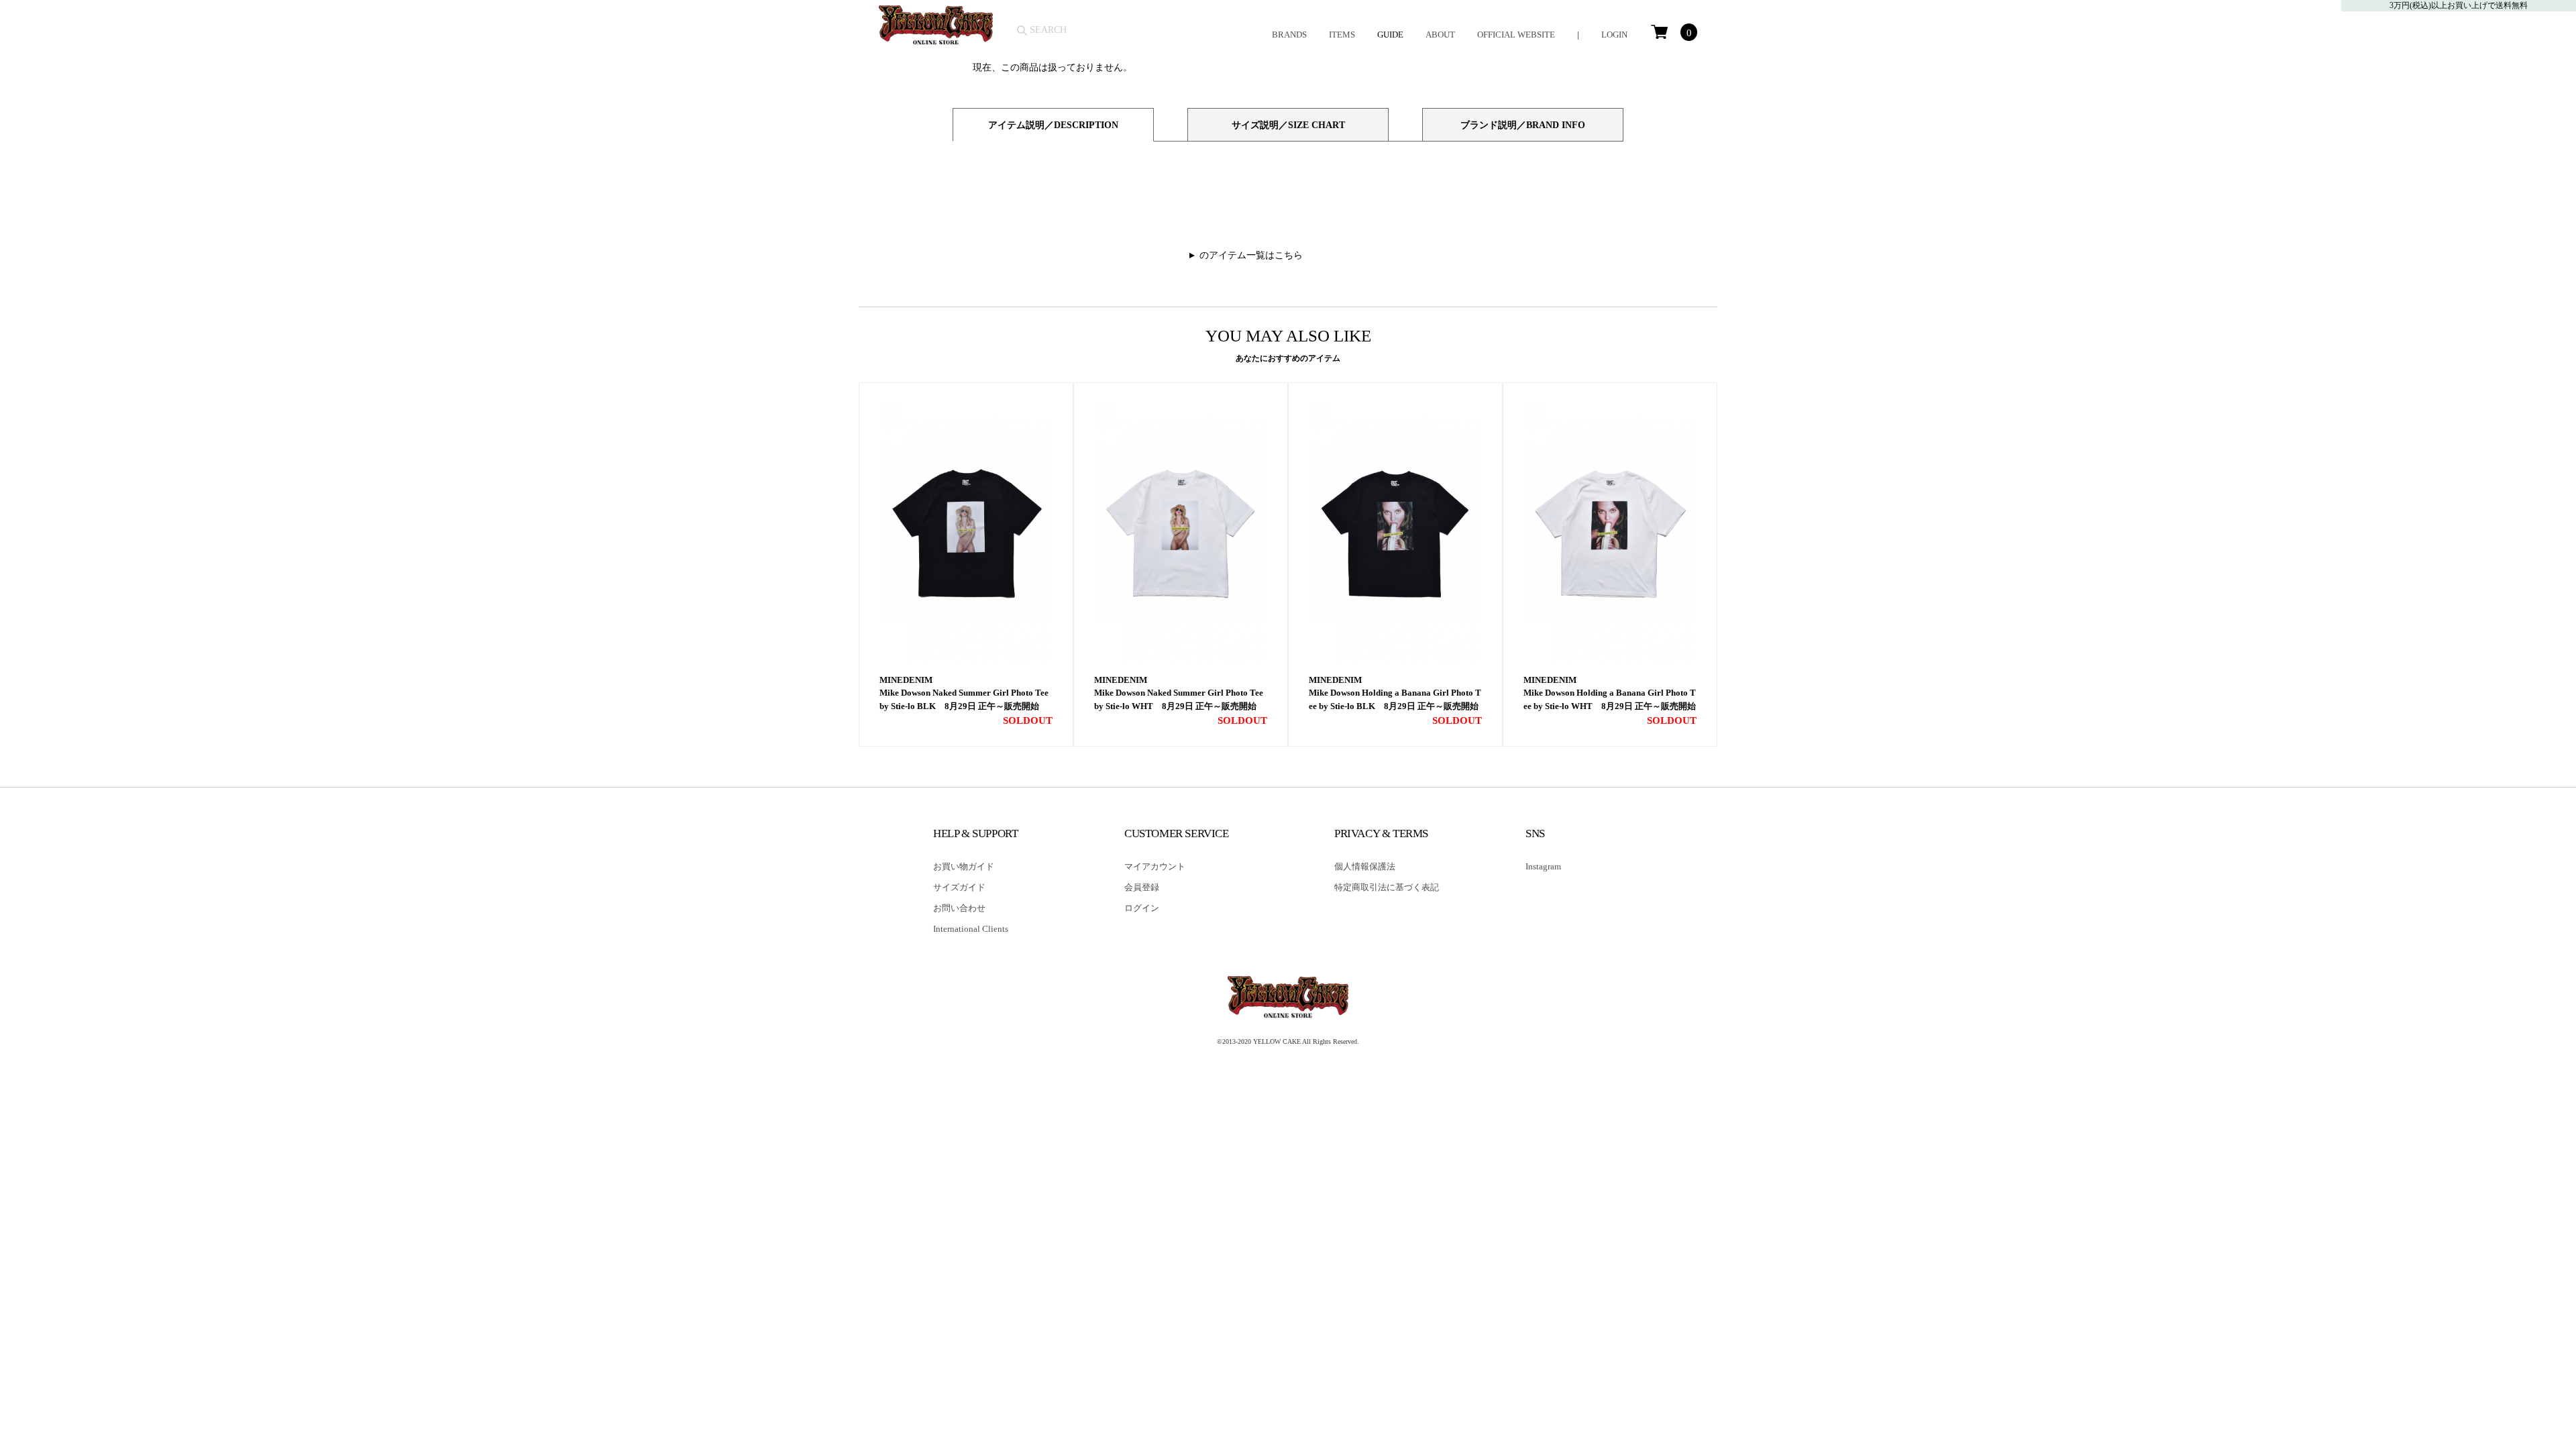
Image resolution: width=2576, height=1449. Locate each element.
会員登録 (1142, 887)
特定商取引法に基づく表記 (1387, 887)
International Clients (971, 929)
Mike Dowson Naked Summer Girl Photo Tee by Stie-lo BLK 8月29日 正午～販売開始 (964, 699)
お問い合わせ (959, 908)
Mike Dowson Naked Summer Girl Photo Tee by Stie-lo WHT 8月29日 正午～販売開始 (1179, 699)
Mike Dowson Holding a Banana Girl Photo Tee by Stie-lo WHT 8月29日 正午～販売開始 (1610, 699)
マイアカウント (1155, 866)
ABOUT (1440, 35)
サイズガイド (959, 887)
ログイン (1142, 908)
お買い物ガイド (964, 866)
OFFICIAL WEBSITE (1516, 35)
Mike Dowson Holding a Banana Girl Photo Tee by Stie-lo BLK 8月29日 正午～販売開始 (1395, 699)
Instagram (1543, 866)
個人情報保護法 (1365, 866)
